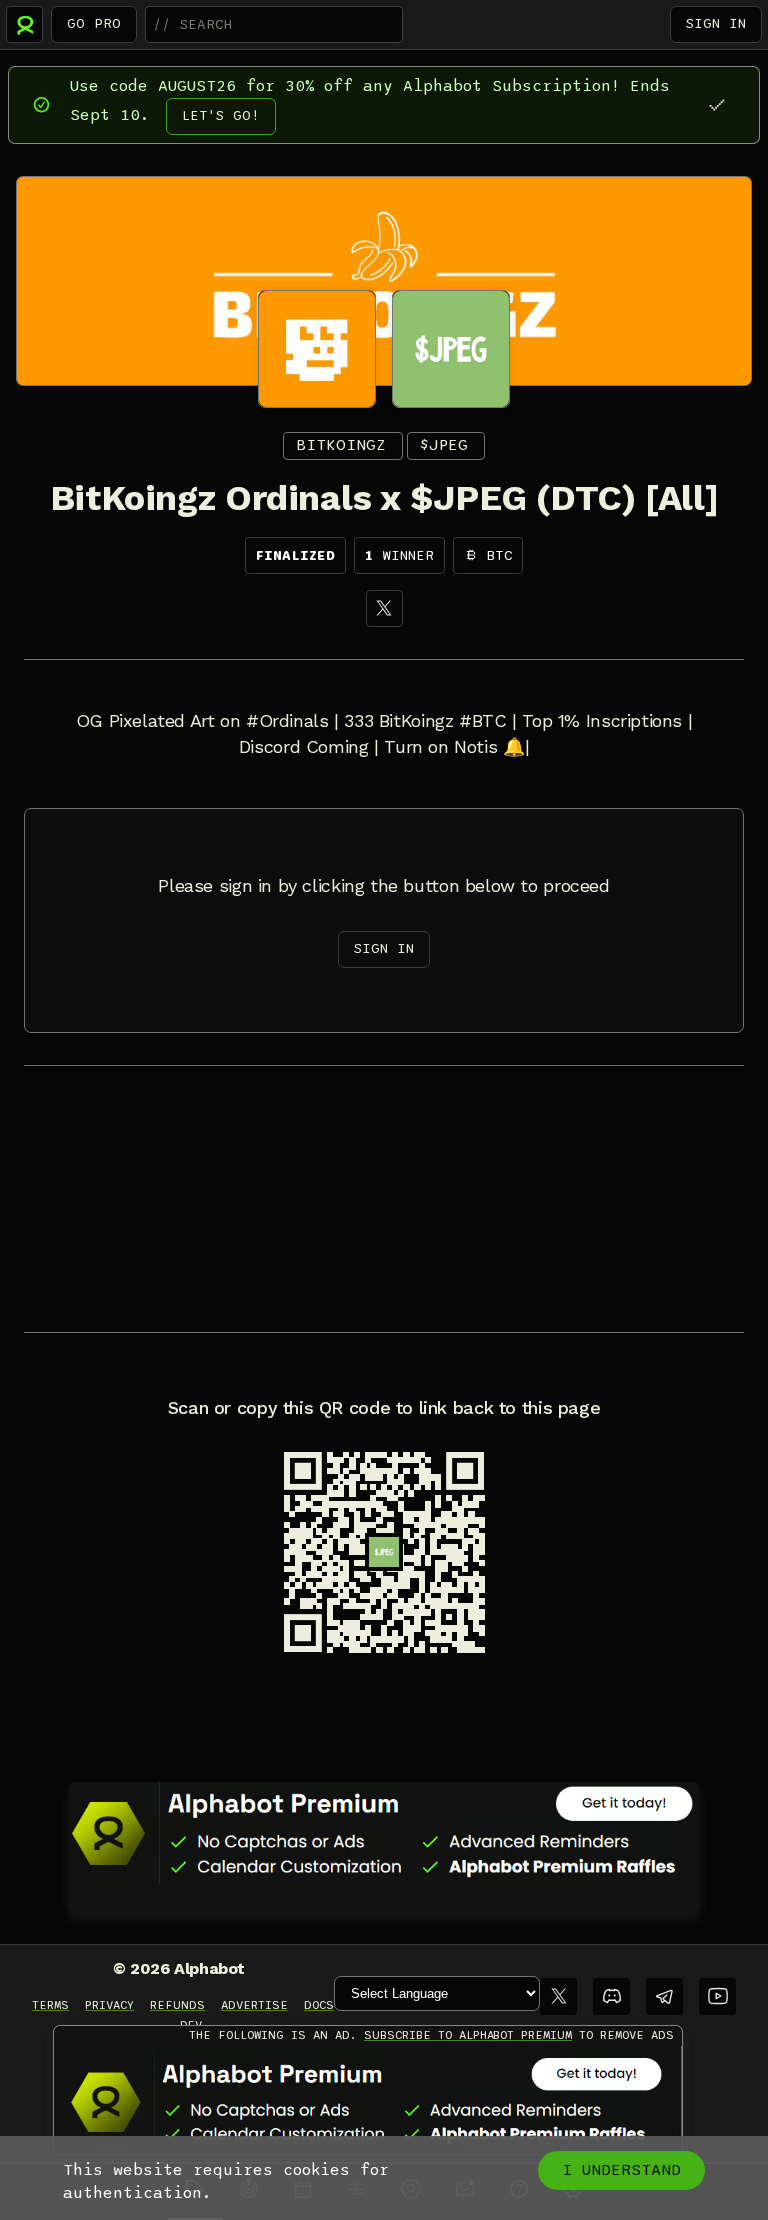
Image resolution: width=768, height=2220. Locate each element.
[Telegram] (664, 1996)
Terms (50, 2005)
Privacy (109, 2005)
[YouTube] (717, 1996)
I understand (621, 2170)
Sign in (716, 23)
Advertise (254, 2005)
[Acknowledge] (716, 104)
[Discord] (611, 1996)
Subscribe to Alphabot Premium (468, 2035)
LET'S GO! (221, 115)
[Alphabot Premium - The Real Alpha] (384, 1833)
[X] (384, 608)
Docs (319, 2005)
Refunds (177, 2005)
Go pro (94, 23)
